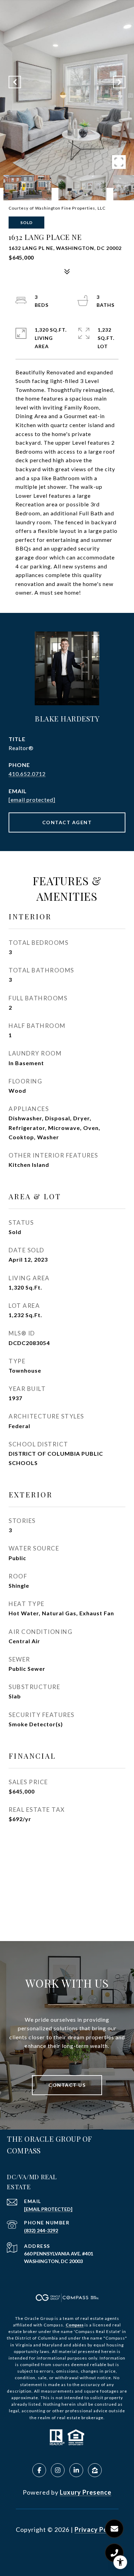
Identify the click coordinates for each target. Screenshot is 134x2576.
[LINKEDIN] (76, 2470)
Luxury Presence (86, 2492)
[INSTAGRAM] (58, 2470)
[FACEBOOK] (39, 2470)
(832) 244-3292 (41, 2230)
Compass (75, 2325)
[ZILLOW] (95, 2470)
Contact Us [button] (67, 2085)
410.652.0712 (27, 774)
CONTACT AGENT (67, 822)
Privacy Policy (97, 2529)
